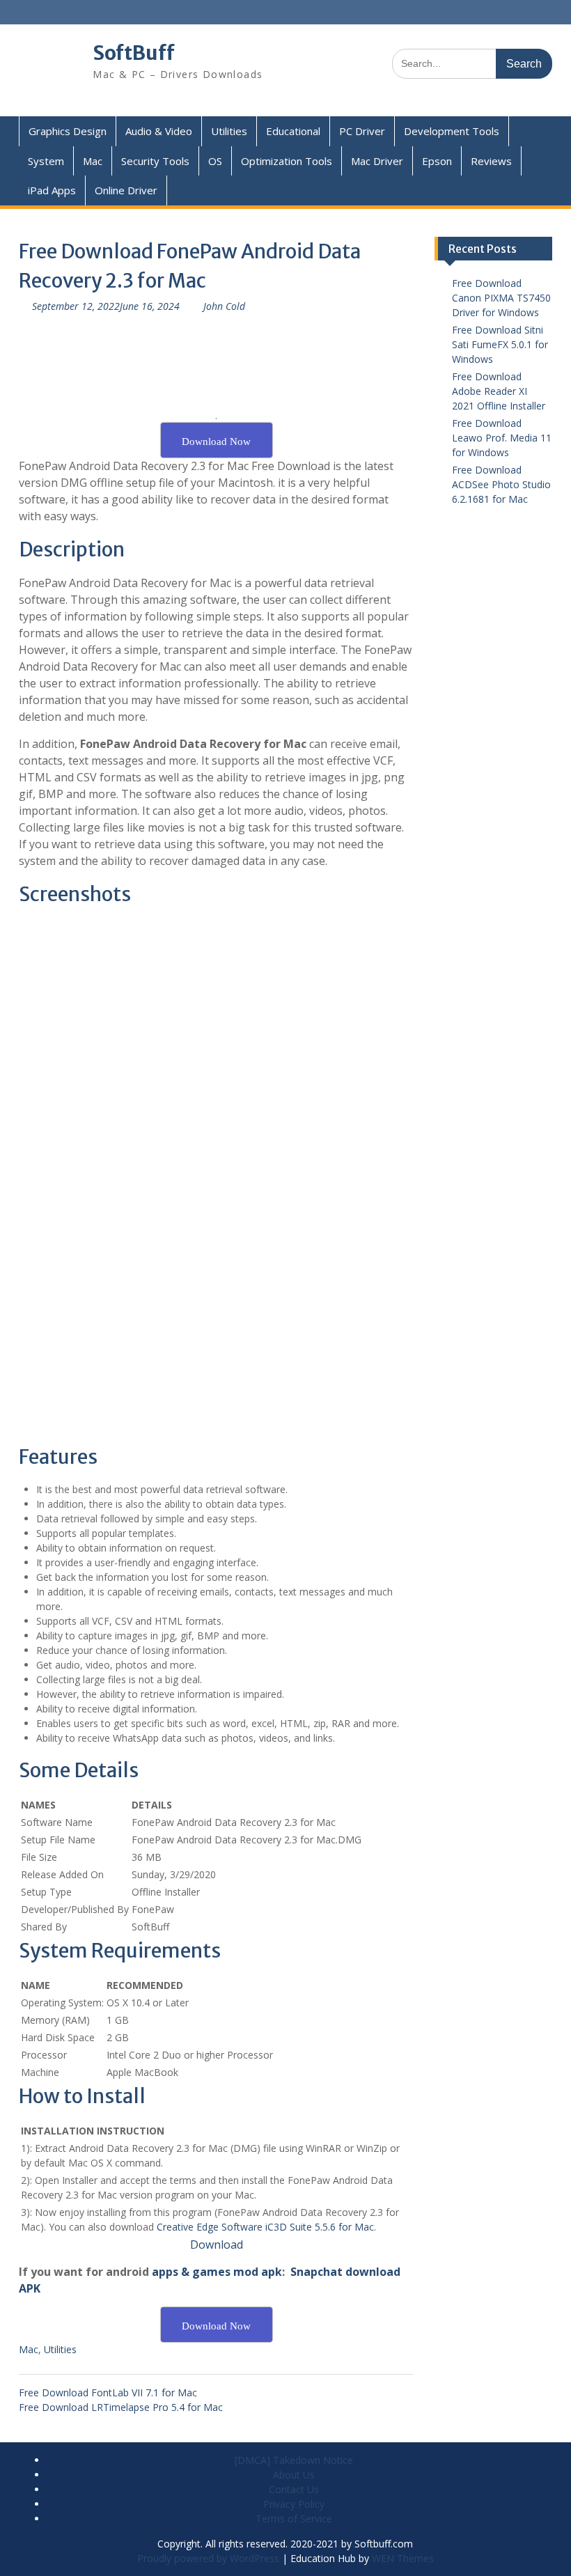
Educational (293, 131)
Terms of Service (294, 2519)
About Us (294, 2475)
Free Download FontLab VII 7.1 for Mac (108, 2392)
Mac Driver (377, 161)
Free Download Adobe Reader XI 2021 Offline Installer (499, 391)
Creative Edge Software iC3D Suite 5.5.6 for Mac (265, 2227)
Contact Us (294, 2489)
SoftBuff (134, 53)
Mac (93, 161)
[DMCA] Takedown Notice (294, 2460)
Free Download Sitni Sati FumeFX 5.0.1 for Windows (500, 344)
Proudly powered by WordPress (208, 2558)
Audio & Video (159, 131)
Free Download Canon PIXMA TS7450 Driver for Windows (501, 298)
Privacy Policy (294, 2504)
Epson (437, 161)
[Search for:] (472, 63)
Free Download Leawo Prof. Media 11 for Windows (502, 438)
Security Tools (155, 161)
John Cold (224, 306)
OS (215, 161)
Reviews (491, 161)
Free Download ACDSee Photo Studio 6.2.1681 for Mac (501, 484)
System (46, 161)
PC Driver (362, 131)
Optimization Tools (287, 161)
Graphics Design (68, 131)
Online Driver (126, 190)
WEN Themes (403, 2558)
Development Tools (452, 131)
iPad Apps (52, 190)
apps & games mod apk (217, 2272)
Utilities (229, 131)
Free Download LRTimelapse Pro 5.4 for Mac (121, 2407)
